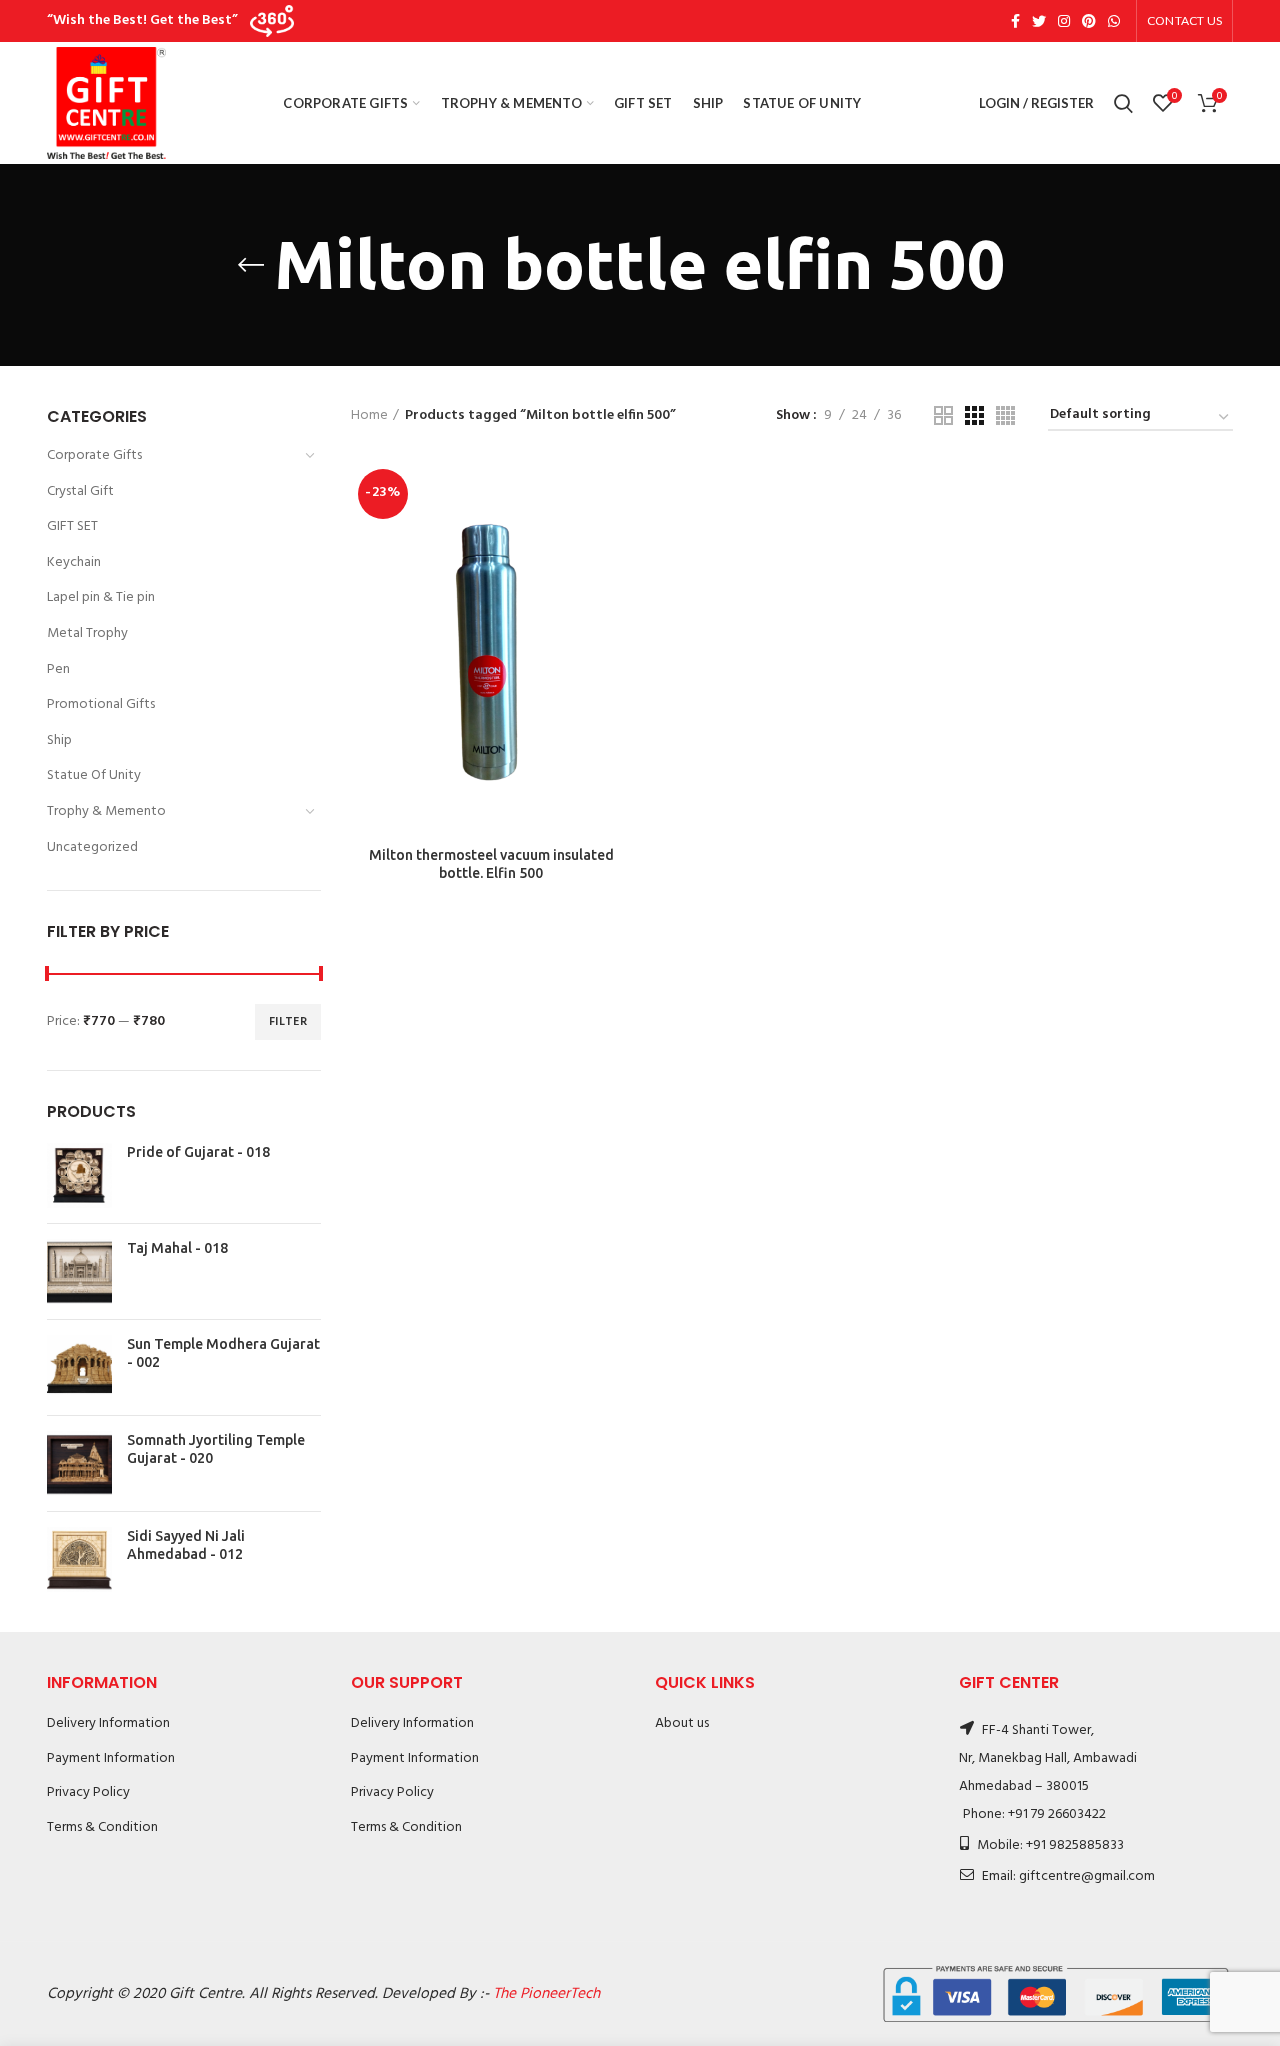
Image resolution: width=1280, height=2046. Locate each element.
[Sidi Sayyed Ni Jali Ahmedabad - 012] (79, 1559)
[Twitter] (1039, 21)
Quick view (617, 539)
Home (369, 416)
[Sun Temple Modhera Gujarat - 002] (79, 1367)
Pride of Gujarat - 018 (198, 1152)
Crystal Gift (80, 491)
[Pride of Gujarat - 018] (79, 1175)
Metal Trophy (87, 633)
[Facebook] (1015, 21)
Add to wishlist (617, 584)
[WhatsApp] (1114, 21)
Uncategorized (92, 847)
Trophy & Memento (106, 811)
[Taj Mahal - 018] (79, 1271)
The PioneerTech (546, 1994)
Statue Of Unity (94, 775)
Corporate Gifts (94, 455)
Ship (59, 740)
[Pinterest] (1089, 21)
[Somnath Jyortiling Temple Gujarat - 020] (79, 1463)
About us (682, 1723)
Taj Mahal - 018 (177, 1248)
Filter (288, 1022)
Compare (617, 494)
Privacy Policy (88, 1792)
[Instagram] (1064, 21)
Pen (58, 669)
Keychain (74, 562)
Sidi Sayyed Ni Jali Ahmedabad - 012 (186, 1545)
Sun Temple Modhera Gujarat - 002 (223, 1353)
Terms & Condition (102, 1827)
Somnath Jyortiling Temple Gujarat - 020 (216, 1449)
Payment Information (111, 1758)
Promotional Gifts (101, 704)
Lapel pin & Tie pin (101, 597)
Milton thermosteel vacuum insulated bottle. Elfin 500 (491, 864)
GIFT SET (72, 526)
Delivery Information (108, 1723)
